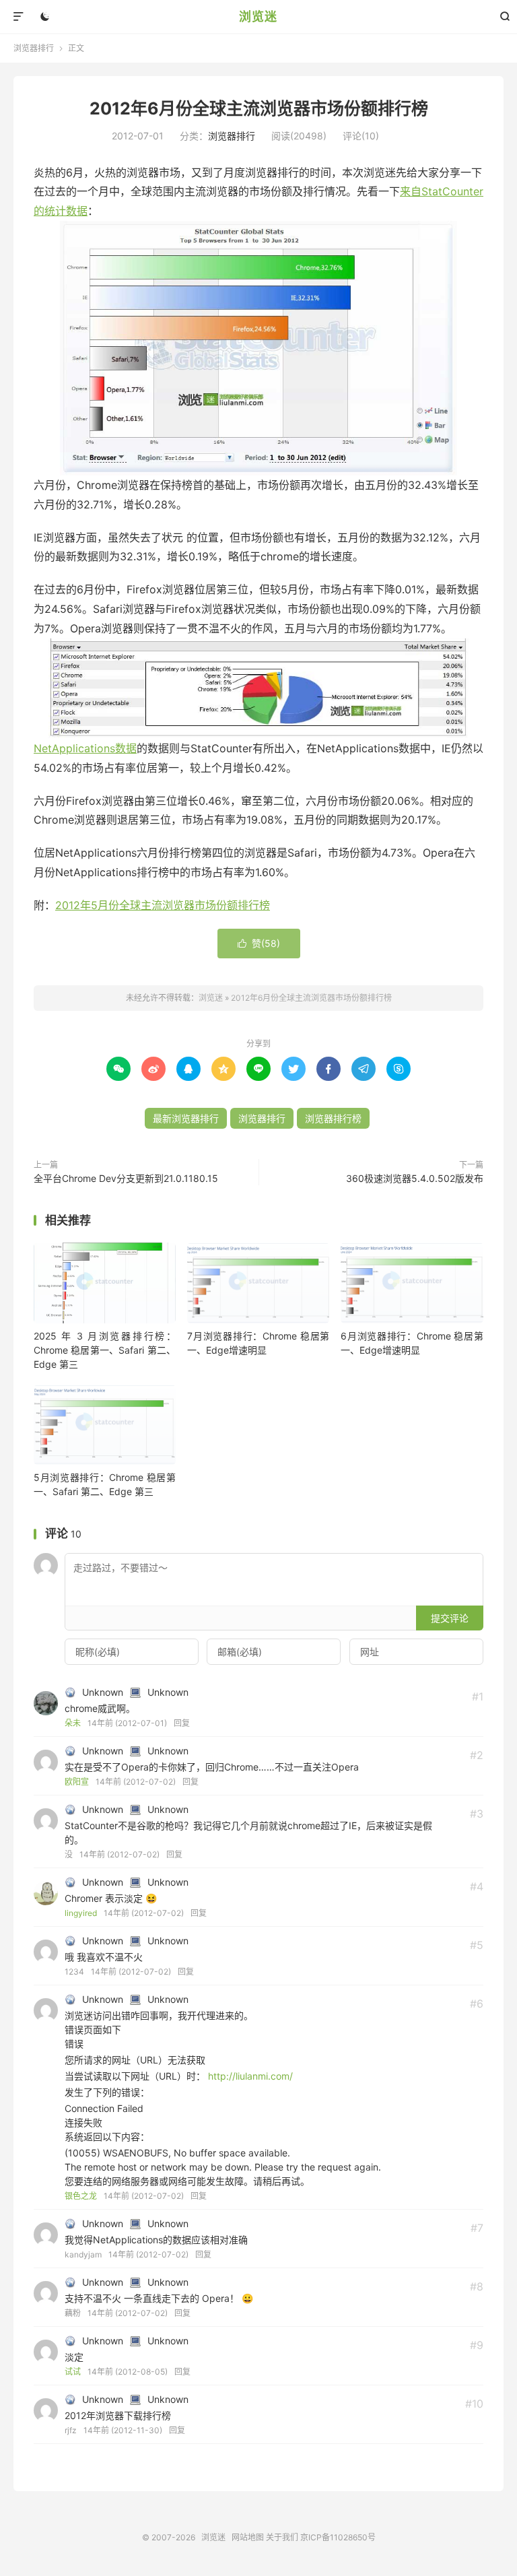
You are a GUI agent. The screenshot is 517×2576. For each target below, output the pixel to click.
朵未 (73, 1723)
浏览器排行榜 (333, 1118)
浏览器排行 (34, 48)
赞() (259, 943)
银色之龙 (81, 2196)
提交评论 (450, 1618)
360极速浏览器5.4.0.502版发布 (415, 1178)
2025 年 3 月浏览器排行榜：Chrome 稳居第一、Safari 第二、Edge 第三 (105, 1350)
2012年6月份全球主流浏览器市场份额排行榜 (259, 108)
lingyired (81, 1913)
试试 (73, 2372)
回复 (182, 1723)
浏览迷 (258, 16)
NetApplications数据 (85, 748)
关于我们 (282, 2537)
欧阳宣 (77, 1782)
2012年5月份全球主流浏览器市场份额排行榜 (163, 905)
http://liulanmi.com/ (250, 2076)
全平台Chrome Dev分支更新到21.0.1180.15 (126, 1178)
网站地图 (248, 2537)
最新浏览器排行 (186, 1118)
